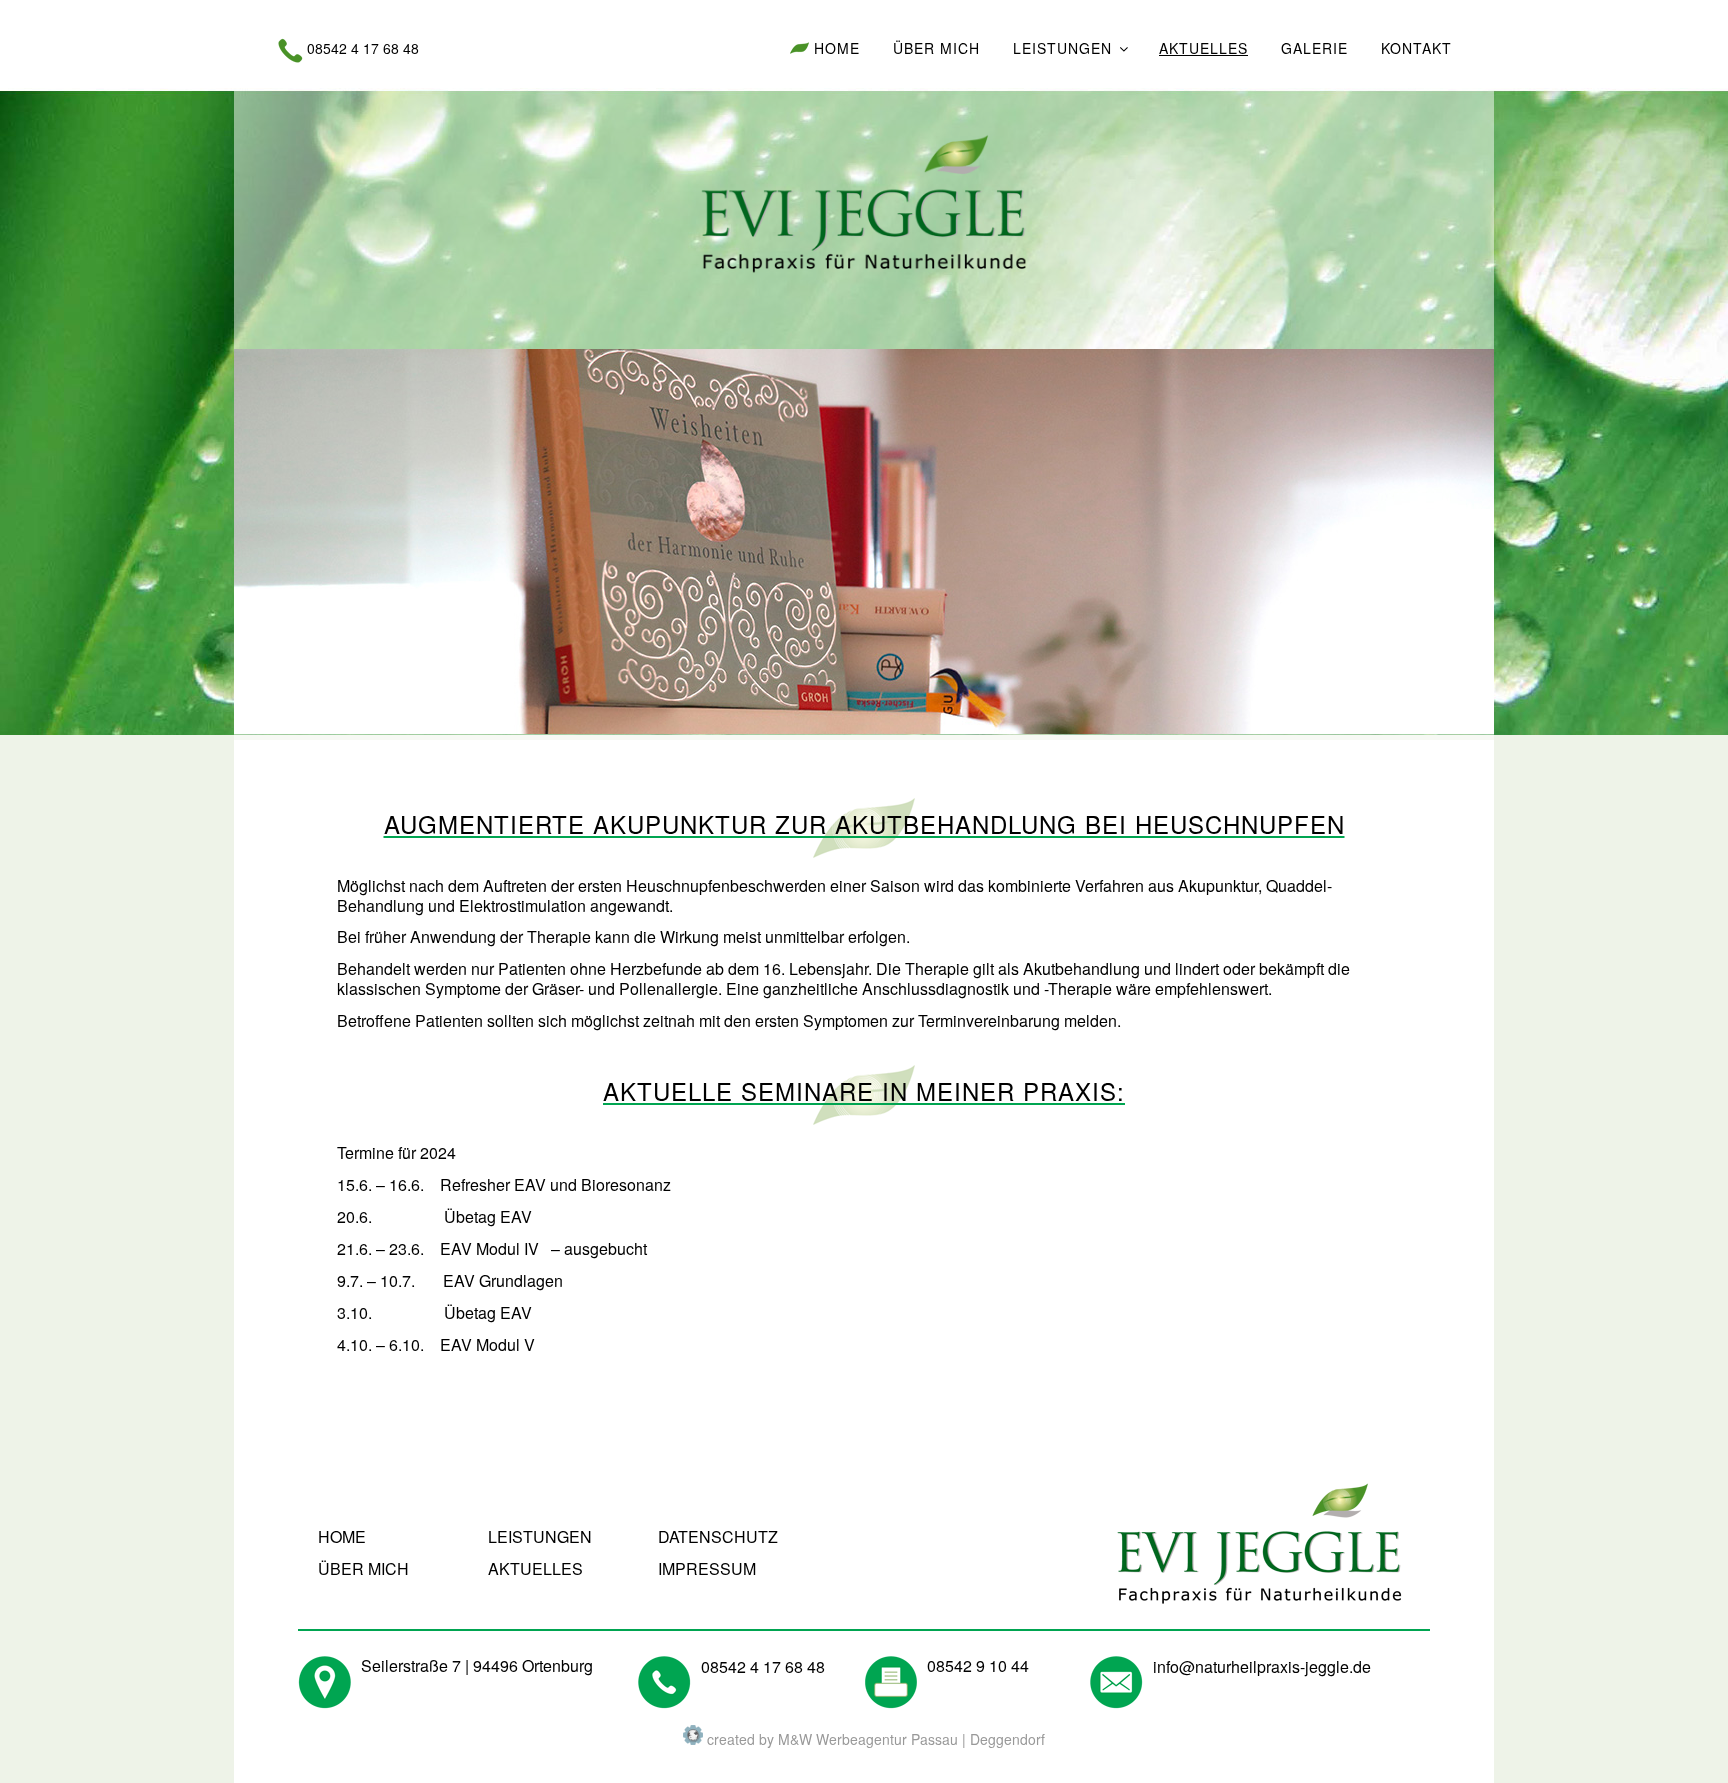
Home (837, 48)
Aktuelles (1203, 48)
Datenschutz (718, 1536)
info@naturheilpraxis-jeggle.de (1262, 1666)
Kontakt (1416, 48)
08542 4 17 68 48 (363, 48)
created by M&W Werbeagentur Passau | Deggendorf (874, 1739)
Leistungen (1062, 48)
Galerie (1314, 48)
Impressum (707, 1568)
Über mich (936, 48)
